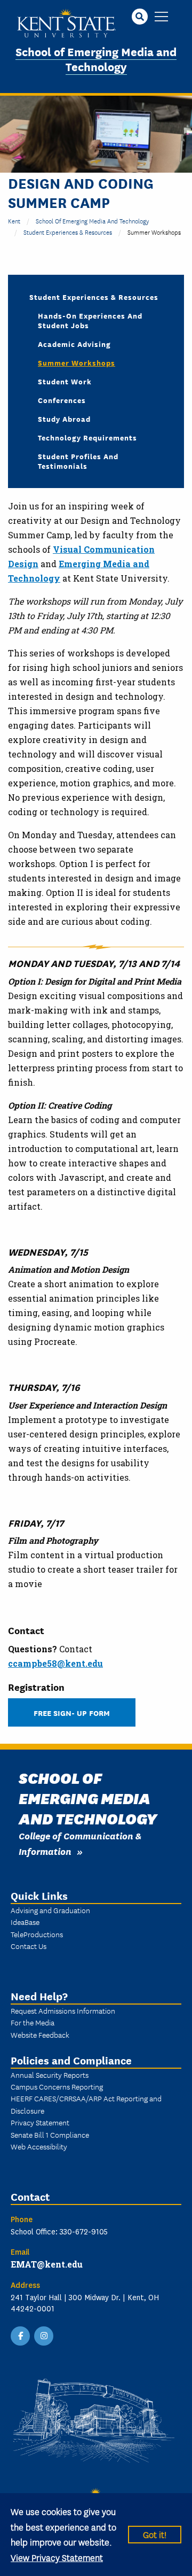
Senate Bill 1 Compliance (50, 2134)
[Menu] (161, 17)
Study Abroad (64, 419)
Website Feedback (40, 2035)
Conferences (62, 400)
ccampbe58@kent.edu (55, 1663)
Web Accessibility (39, 2146)
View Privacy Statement (57, 2557)
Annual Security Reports (50, 2075)
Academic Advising (74, 344)
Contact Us (29, 1946)
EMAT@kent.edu (47, 2264)
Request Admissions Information (63, 2010)
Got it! (155, 2534)
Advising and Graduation (50, 1910)
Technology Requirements (87, 437)
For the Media (33, 2022)
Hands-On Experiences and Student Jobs (90, 320)
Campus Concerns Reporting (57, 2086)
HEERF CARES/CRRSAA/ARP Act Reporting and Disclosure (86, 2104)
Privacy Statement (40, 2122)
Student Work (65, 381)
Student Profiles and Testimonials (78, 461)
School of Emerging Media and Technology (96, 59)
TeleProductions (37, 1934)
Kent (14, 221)
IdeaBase (25, 1922)
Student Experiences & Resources (68, 232)
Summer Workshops (77, 362)
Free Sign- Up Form (72, 1712)
